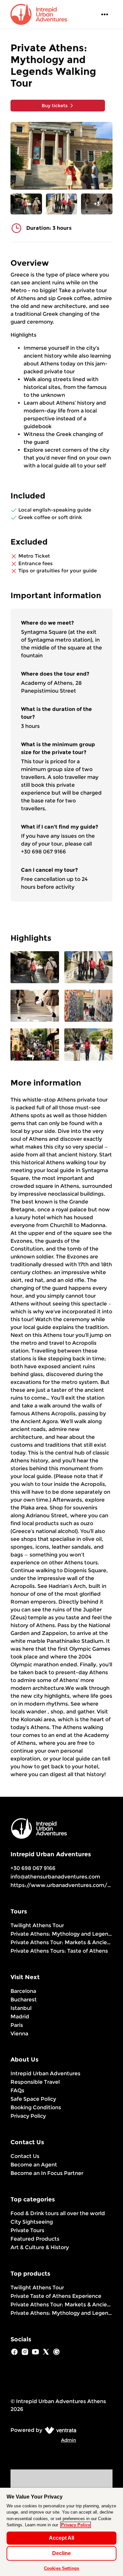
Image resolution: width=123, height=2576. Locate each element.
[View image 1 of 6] (26, 204)
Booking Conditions (36, 2107)
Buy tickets (55, 106)
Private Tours (27, 2230)
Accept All (61, 2538)
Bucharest (24, 2000)
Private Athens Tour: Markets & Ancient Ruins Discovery (61, 1942)
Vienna (19, 2034)
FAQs (17, 2090)
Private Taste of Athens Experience (56, 2296)
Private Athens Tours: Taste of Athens (59, 1951)
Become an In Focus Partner (47, 2173)
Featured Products (35, 2239)
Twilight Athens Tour (37, 1925)
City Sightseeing (32, 2222)
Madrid (20, 2017)
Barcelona (23, 1991)
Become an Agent (34, 2165)
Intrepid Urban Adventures (45, 2073)
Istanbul (21, 2008)
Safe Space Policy (33, 2099)
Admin (69, 2440)
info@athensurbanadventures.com (55, 1877)
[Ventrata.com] (59, 2430)
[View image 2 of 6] (62, 204)
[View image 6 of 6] (89, 1045)
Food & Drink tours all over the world (58, 2213)
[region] (61, 2532)
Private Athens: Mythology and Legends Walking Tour (61, 1934)
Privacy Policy (28, 2116)
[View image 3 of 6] (35, 1006)
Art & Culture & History (40, 2247)
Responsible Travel (35, 2082)
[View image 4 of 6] (89, 1006)
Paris (17, 2025)
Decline (61, 2553)
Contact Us (25, 2156)
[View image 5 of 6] (35, 1045)
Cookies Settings (61, 2568)
